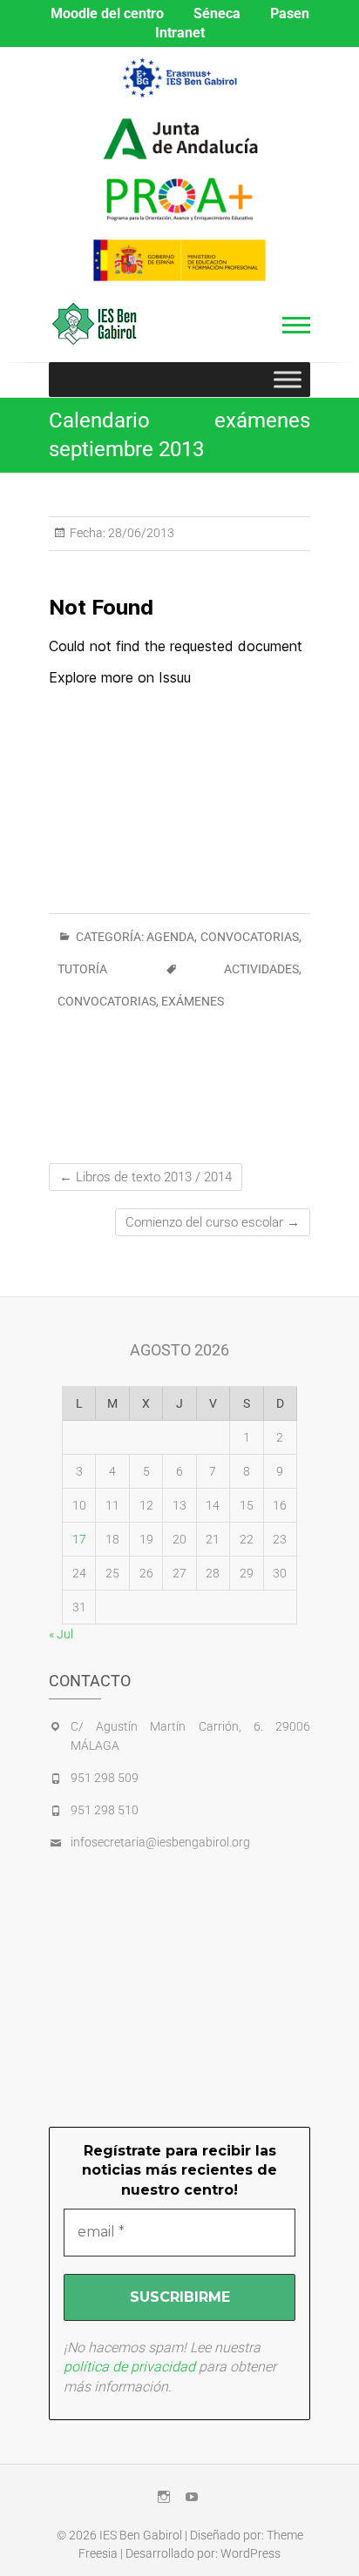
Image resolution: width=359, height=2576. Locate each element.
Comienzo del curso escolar (213, 1222)
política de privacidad (129, 2367)
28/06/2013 (140, 533)
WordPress (251, 2553)
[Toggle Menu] (288, 379)
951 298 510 (105, 1810)
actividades (261, 969)
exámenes (193, 1001)
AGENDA (170, 937)
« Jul (61, 1634)
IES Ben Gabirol (141, 2535)
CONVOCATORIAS (250, 937)
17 (79, 1539)
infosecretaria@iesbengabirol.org (160, 1842)
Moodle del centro (107, 13)
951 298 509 (105, 1778)
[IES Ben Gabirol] (99, 324)
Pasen (290, 13)
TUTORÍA (82, 969)
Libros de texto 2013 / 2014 (146, 1177)
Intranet (180, 33)
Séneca (217, 13)
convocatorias (107, 1001)
